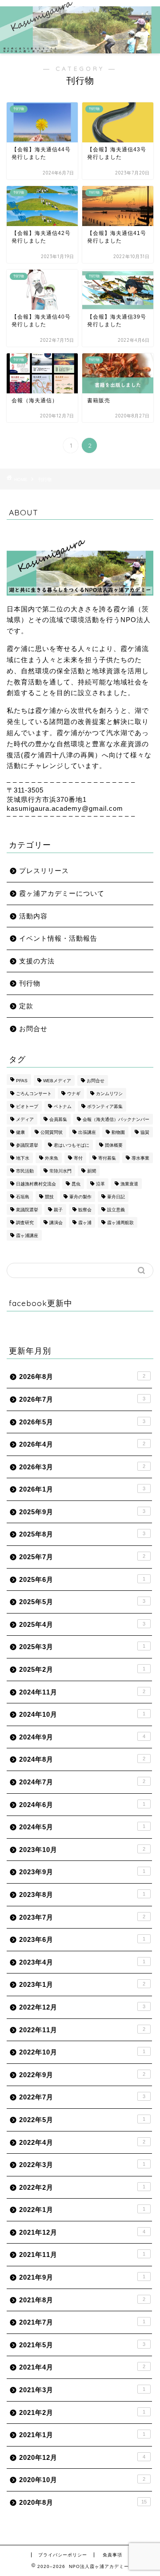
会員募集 (58, 1119)
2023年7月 (82, 1917)
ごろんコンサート (34, 1094)
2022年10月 (82, 2052)
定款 (26, 1006)
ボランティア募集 (105, 1106)
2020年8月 (83, 2502)
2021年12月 (82, 2232)
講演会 (56, 1223)
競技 (49, 1197)
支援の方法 (37, 961)
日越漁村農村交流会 (36, 1184)
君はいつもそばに (72, 1145)
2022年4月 (82, 2142)
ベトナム (63, 1106)
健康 (20, 1132)
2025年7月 (82, 1557)
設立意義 (116, 1210)
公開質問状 (52, 1132)
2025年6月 (82, 1579)
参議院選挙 (27, 1145)
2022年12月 (82, 2007)
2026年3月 (82, 1467)
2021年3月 (82, 2390)
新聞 (92, 1171)
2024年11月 (82, 1692)
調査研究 (25, 1223)
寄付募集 (107, 1158)
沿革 (100, 1184)
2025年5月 (82, 1602)
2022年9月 (82, 2075)
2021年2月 (82, 2412)
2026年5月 (82, 1422)
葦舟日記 (116, 1197)
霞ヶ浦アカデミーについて (62, 893)
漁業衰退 (129, 1184)
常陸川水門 (60, 1171)
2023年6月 (82, 1939)
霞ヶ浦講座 (27, 1235)
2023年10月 (82, 1850)
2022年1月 (82, 2210)
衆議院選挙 (27, 1210)
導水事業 (140, 1158)
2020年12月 (82, 2457)
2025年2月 (82, 1669)
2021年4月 (82, 2367)
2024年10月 (82, 1714)
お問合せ (33, 1029)
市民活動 (25, 1171)
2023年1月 (82, 1984)
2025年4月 (82, 1624)
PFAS (22, 1081)
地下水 (23, 1158)
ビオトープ (27, 1106)
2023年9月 (82, 1872)
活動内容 (33, 916)
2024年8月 (82, 1759)
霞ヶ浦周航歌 (120, 1223)
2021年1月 (82, 2435)
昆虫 (76, 1184)
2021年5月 (82, 2345)
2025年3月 (82, 1647)
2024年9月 (82, 1737)
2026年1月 (82, 1489)
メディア (25, 1119)
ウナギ (74, 1094)
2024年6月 (82, 1805)
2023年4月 (82, 1962)
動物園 (118, 1132)
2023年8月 (82, 1895)
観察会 (85, 1210)
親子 (58, 1210)
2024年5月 (82, 1827)
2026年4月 (82, 1444)
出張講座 (87, 1132)
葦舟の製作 (80, 1197)
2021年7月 (82, 2322)
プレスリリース (44, 871)
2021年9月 (82, 2277)
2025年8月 (82, 1534)
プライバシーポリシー (63, 2555)
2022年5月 (82, 2120)
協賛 (145, 1132)
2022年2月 (82, 2187)
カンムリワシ (109, 1094)
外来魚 (52, 1158)
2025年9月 (82, 1512)
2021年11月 (82, 2255)
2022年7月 (82, 2097)
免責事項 (112, 2555)
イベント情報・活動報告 (58, 938)
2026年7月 (82, 1399)
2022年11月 (82, 2030)
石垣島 (23, 1197)
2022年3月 (82, 2165)
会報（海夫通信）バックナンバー (116, 1119)
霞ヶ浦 (85, 1223)
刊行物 (45, 479)
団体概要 (114, 1145)
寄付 (78, 1158)
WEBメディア (57, 1081)
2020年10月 (82, 2480)
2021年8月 (82, 2300)
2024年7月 (82, 1782)
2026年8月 (82, 1377)
